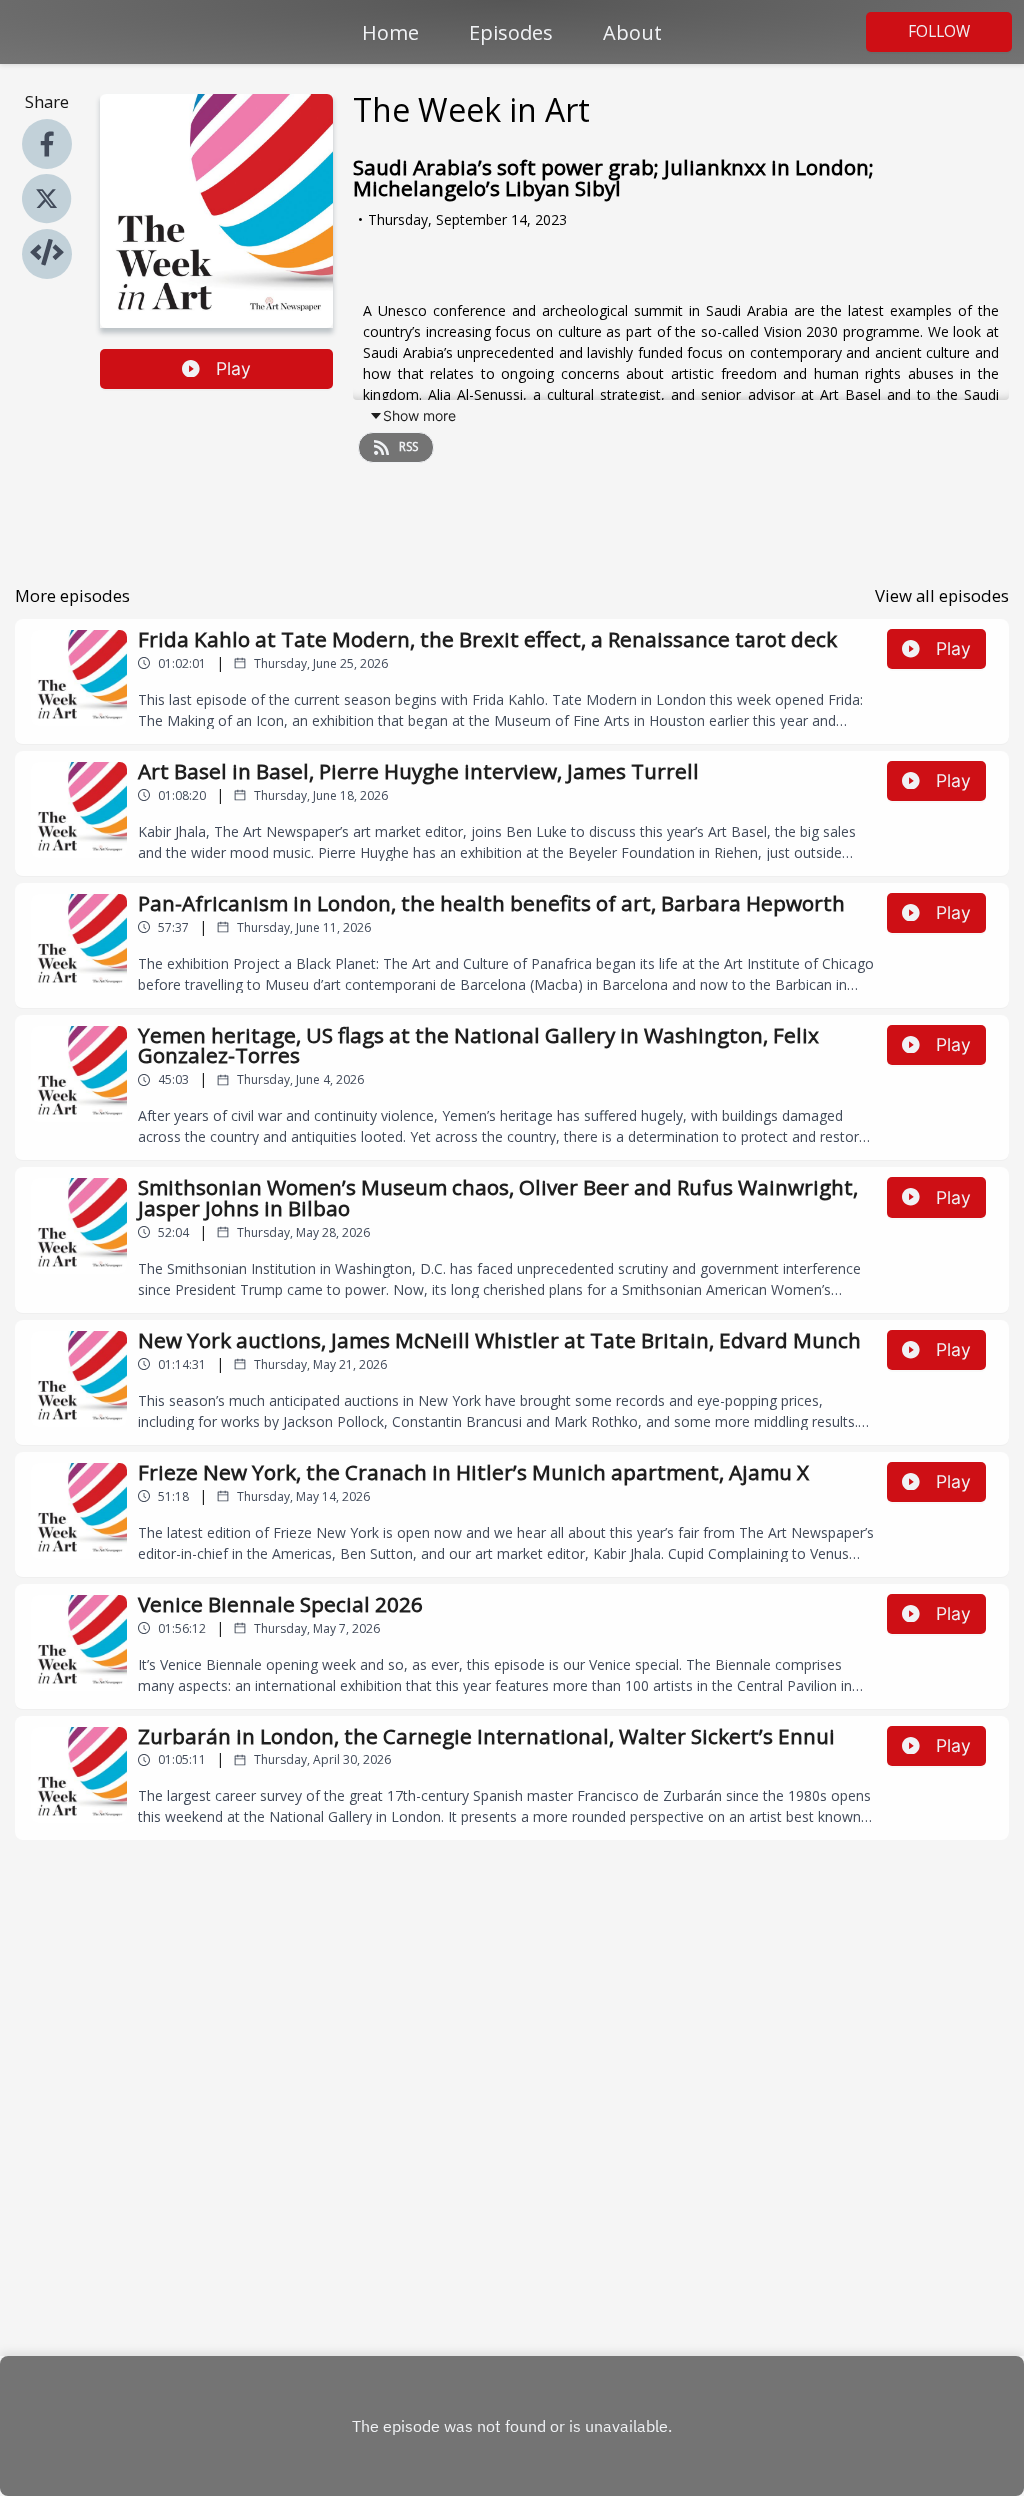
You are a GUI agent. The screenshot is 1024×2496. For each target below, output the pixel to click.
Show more (419, 415)
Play (233, 368)
